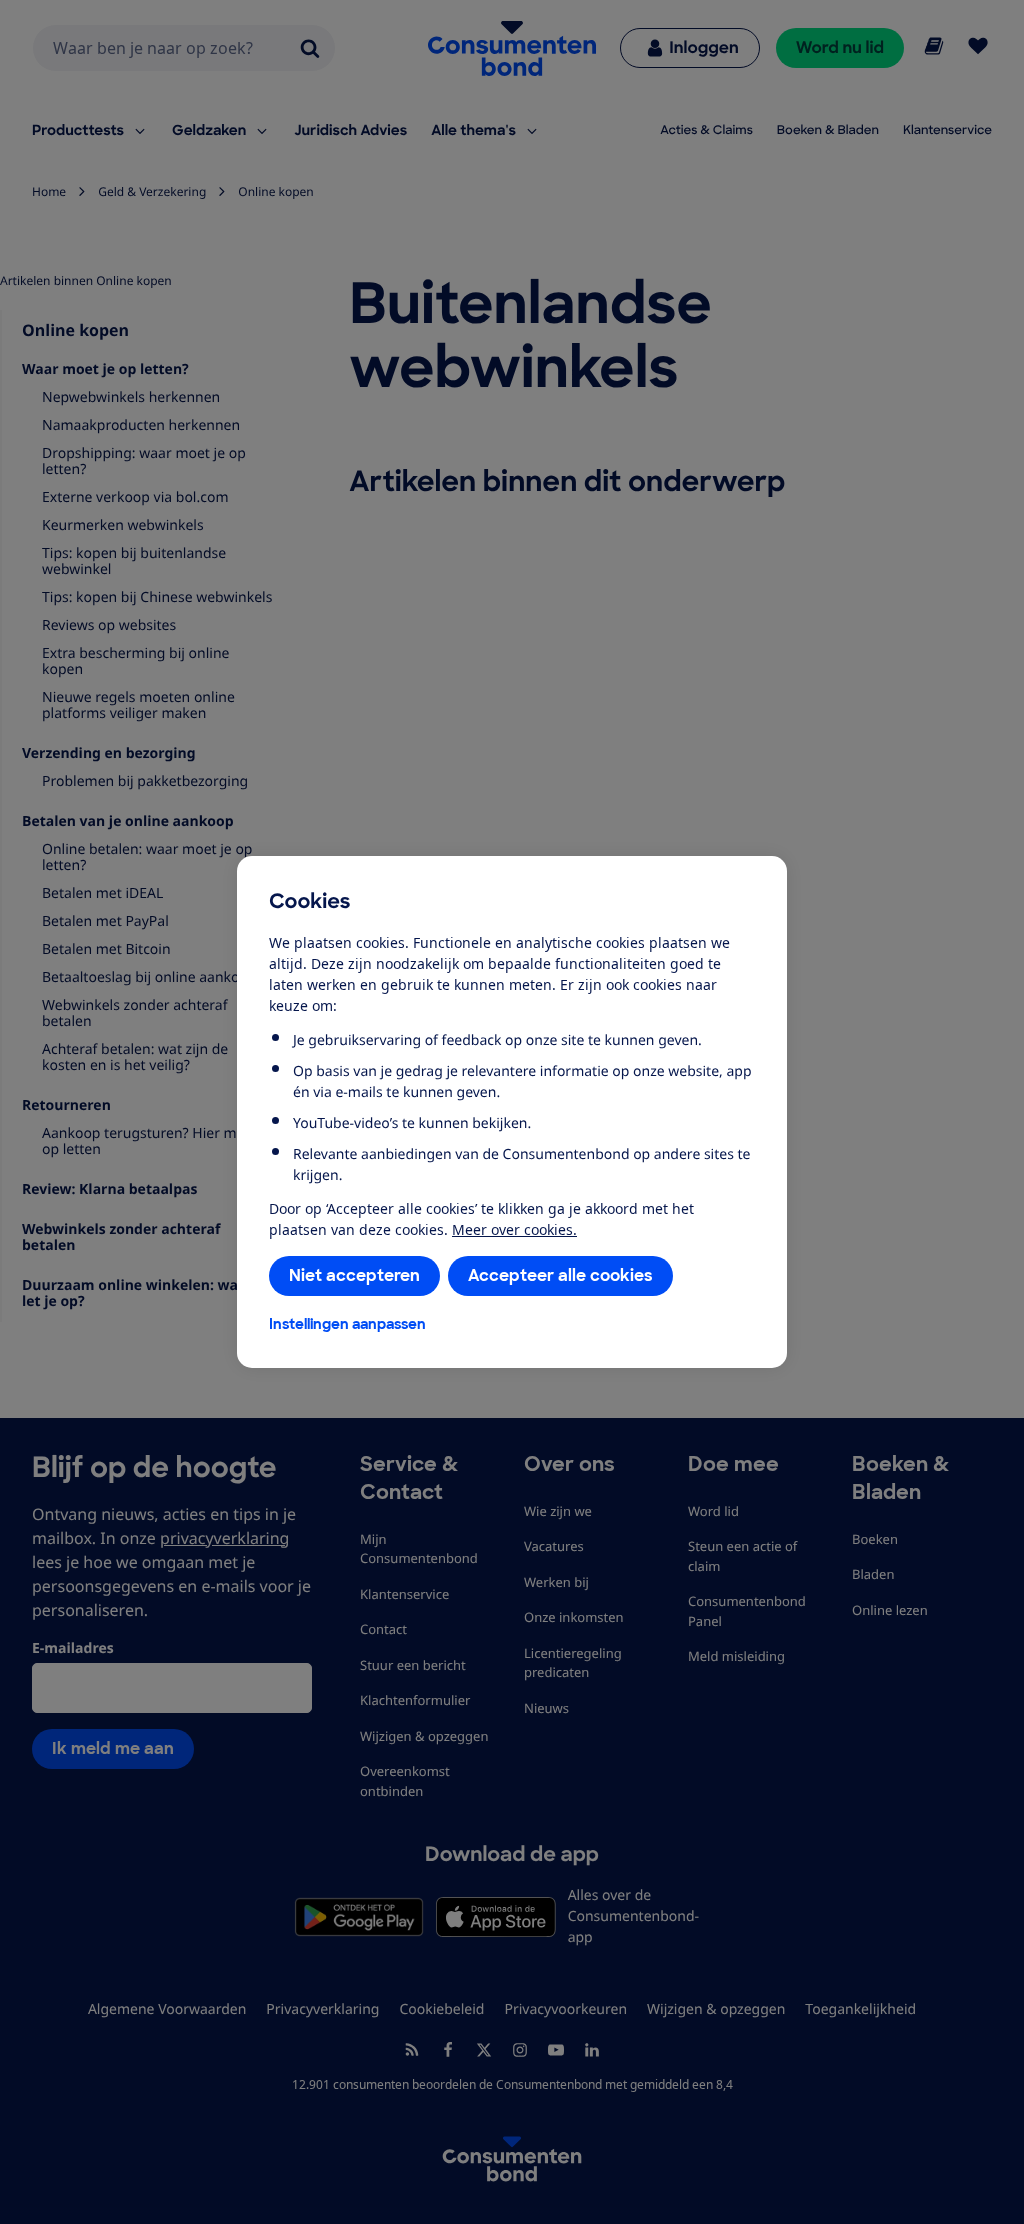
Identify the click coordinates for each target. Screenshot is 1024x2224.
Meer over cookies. (514, 1229)
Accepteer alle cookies (560, 1275)
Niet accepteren (354, 1275)
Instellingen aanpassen (347, 1324)
